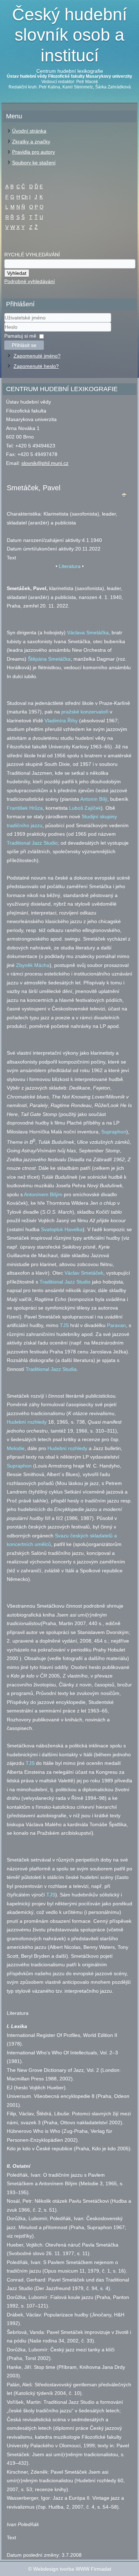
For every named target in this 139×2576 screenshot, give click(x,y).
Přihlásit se (24, 345)
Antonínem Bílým (43, 1194)
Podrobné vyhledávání (30, 281)
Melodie (16, 1448)
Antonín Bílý (94, 799)
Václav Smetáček (84, 1273)
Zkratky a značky (31, 142)
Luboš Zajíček (85, 808)
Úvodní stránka (29, 131)
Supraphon (114, 1132)
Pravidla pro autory (34, 152)
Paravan (116, 1325)
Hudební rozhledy (27, 1422)
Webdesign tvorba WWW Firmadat (72, 2569)
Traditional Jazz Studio (32, 843)
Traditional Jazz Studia (51, 1369)
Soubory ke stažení (34, 163)
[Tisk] (124, 496)
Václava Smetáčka (88, 633)
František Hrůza (25, 808)
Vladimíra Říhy (61, 721)
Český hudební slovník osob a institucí (69, 35)
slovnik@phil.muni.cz (45, 463)
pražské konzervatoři (85, 712)
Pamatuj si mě (20, 336)
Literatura (70, 566)
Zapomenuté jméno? (37, 356)
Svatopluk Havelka (62, 1229)
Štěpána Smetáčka (49, 659)
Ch (25, 197)
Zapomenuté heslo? (36, 366)
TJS (64, 1325)
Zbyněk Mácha (33, 965)
